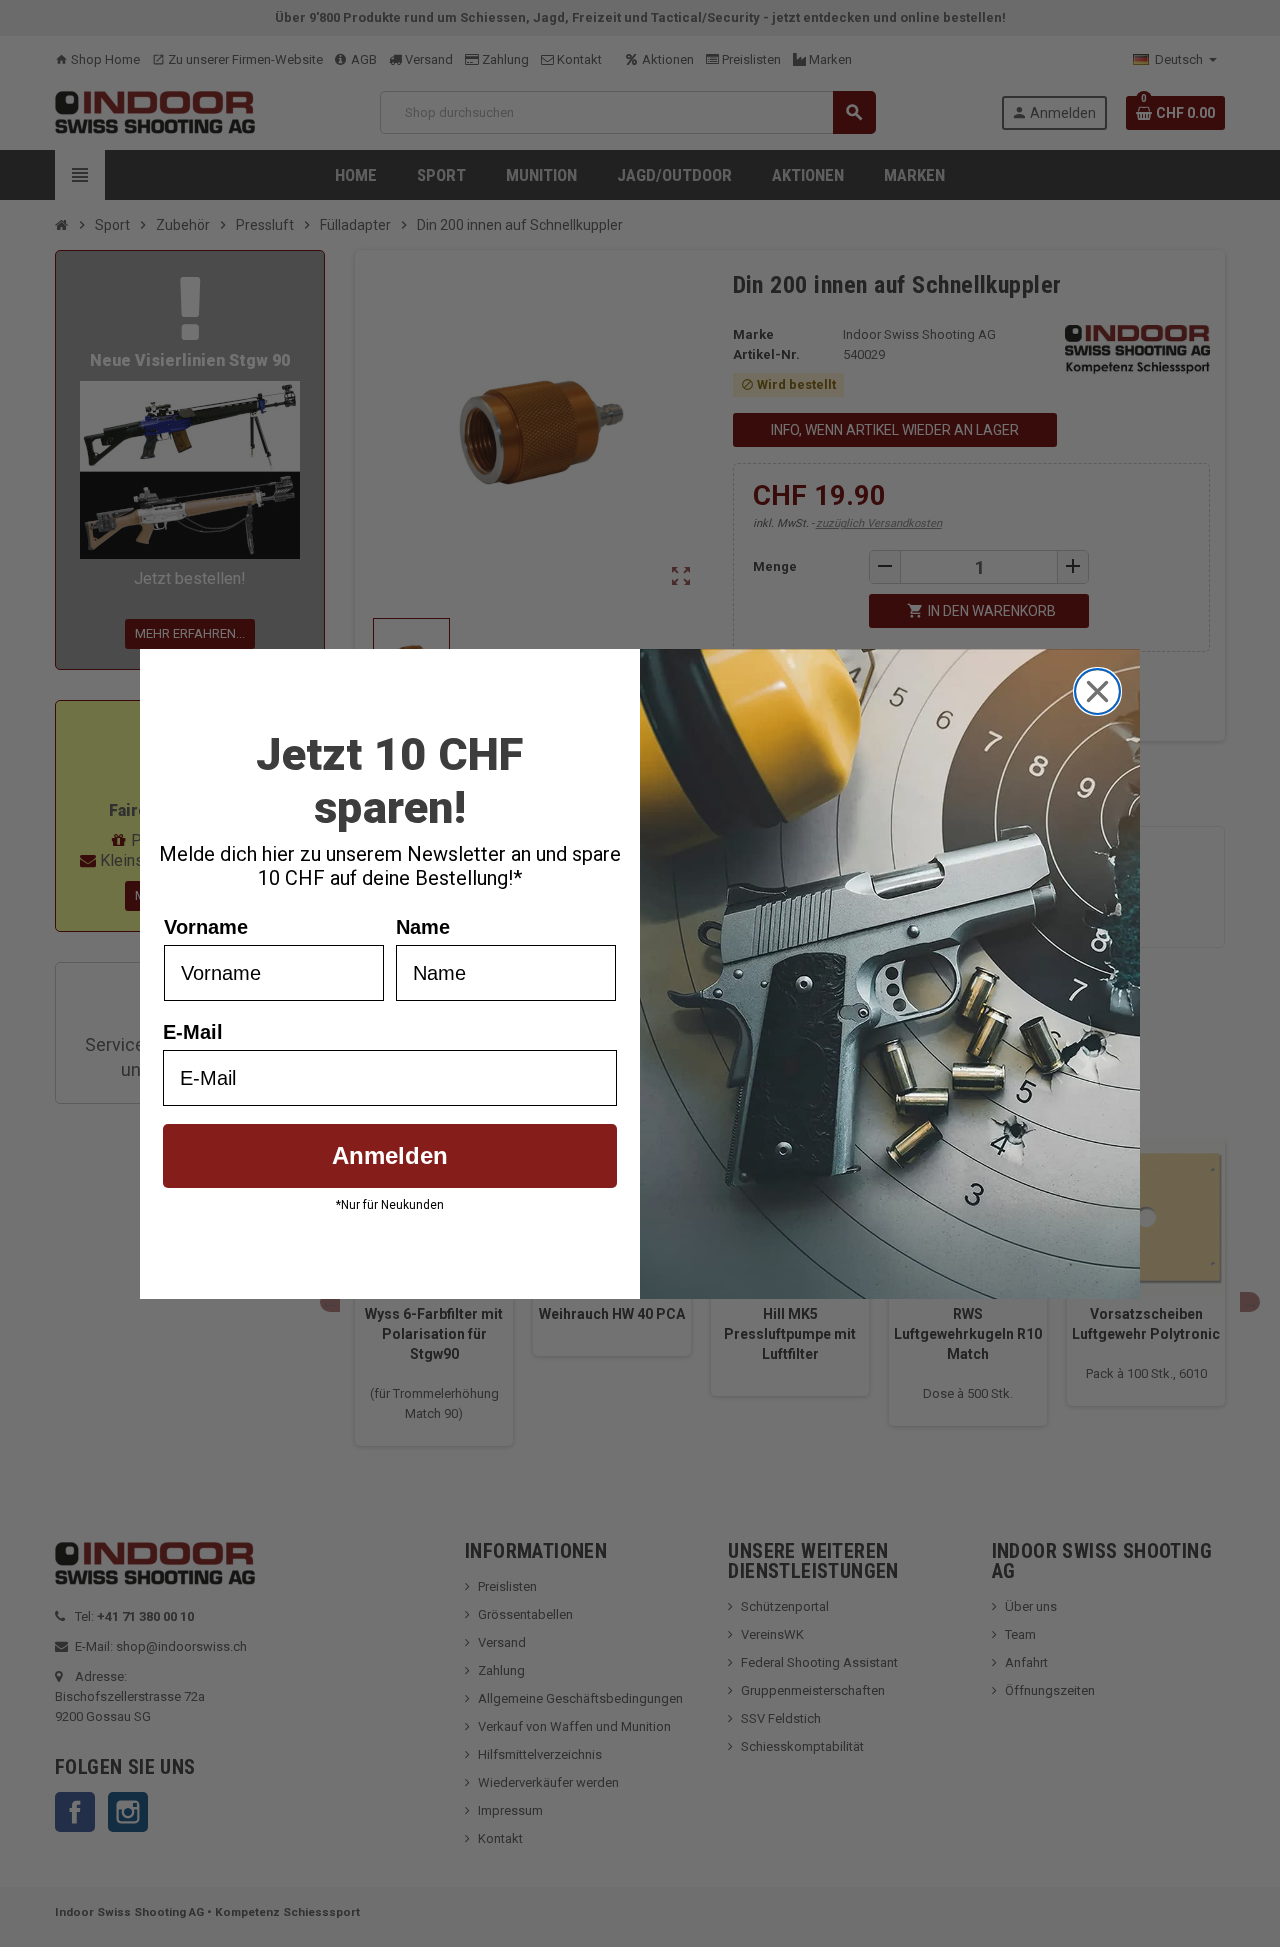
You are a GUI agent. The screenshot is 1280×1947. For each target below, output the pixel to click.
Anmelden (390, 1155)
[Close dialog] (1097, 691)
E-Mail (193, 1032)
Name (423, 927)
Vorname (206, 927)
